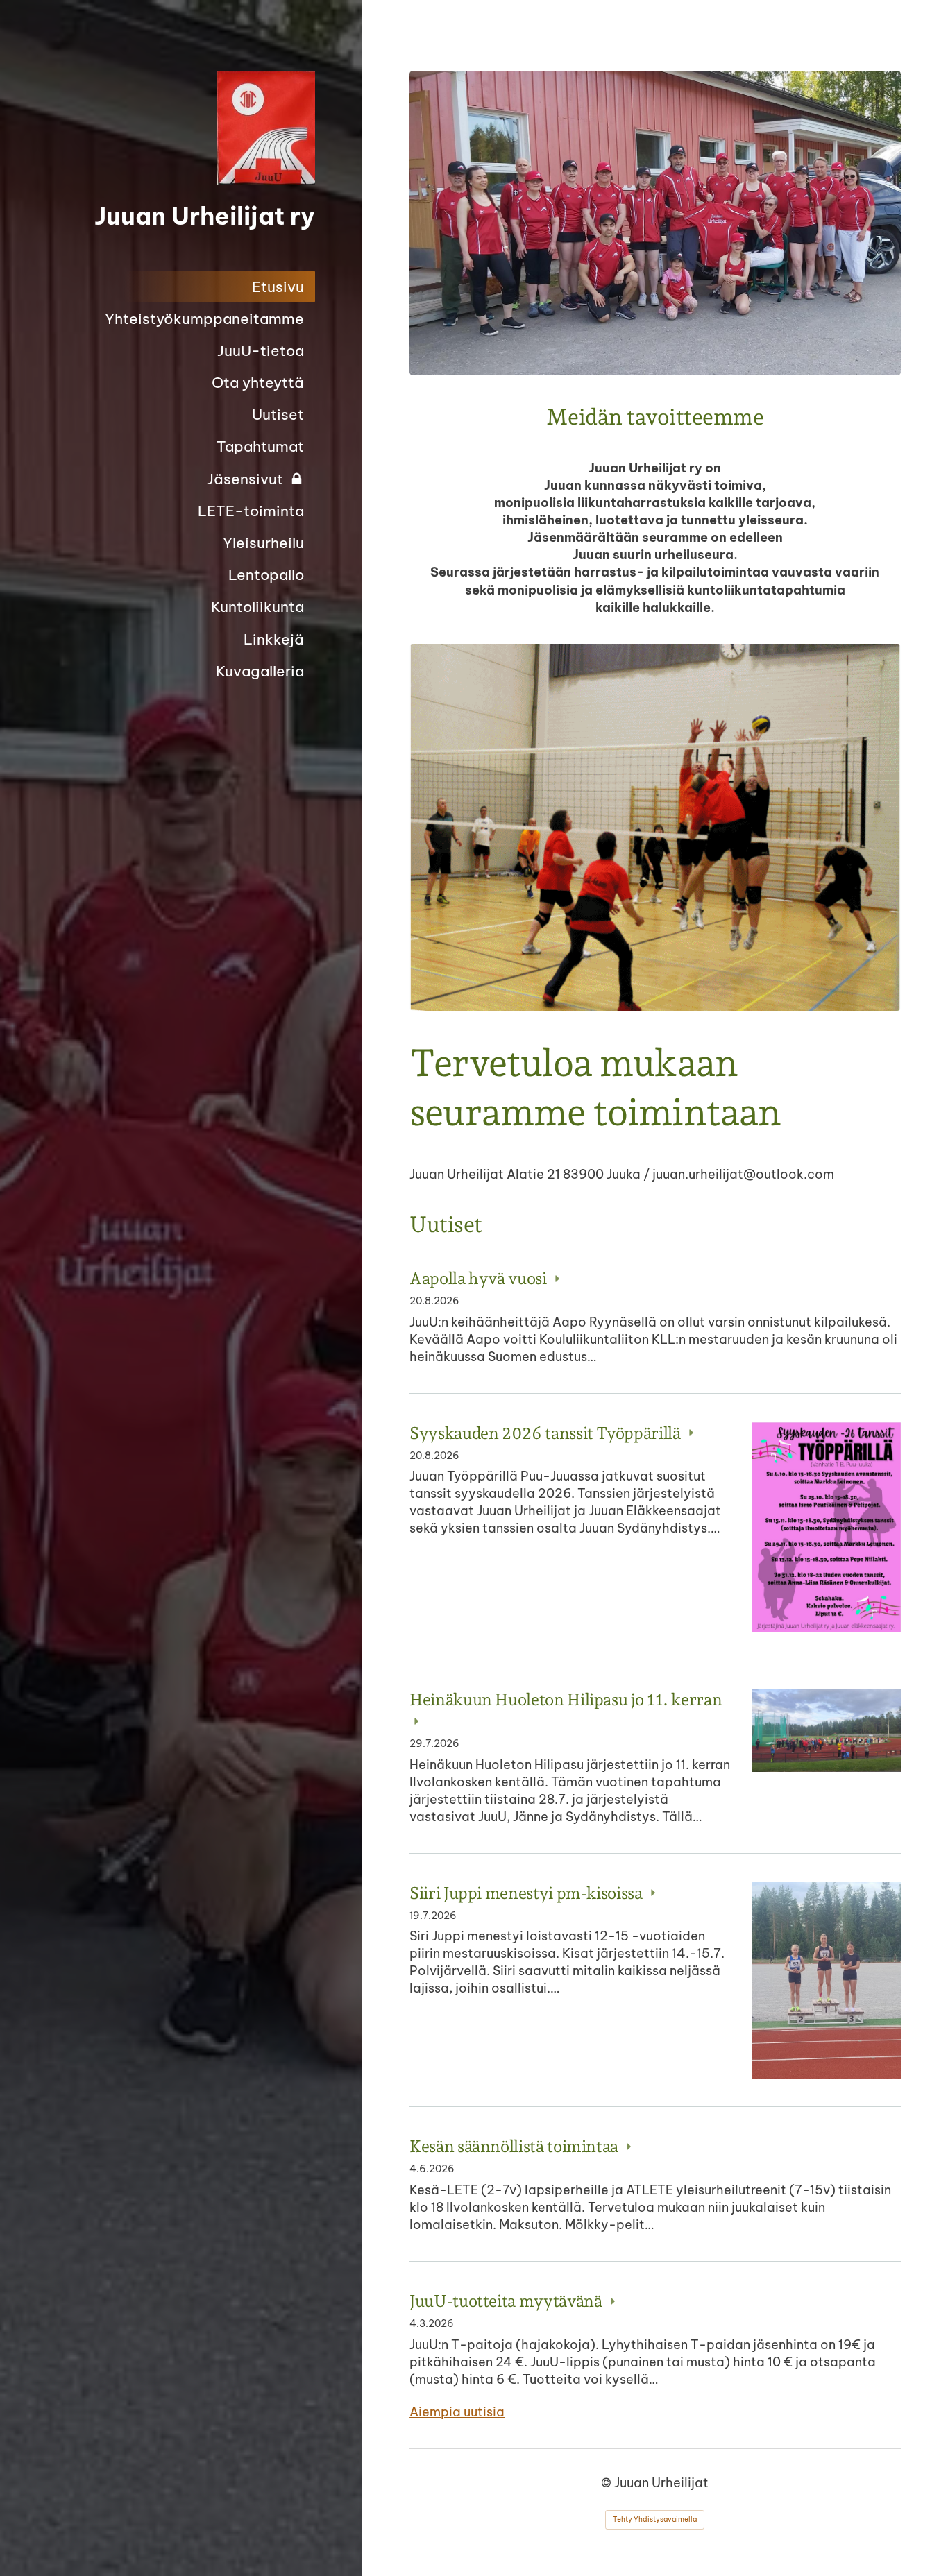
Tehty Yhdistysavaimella (655, 2519)
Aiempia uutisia (457, 2412)
